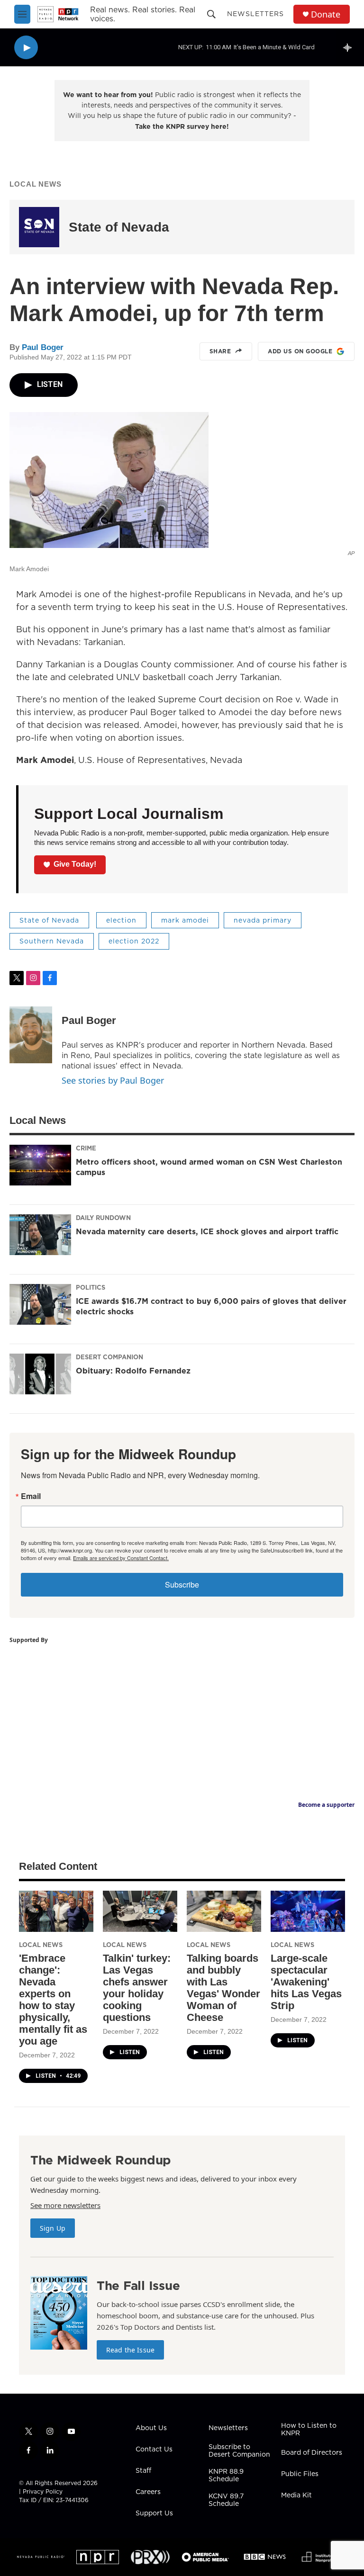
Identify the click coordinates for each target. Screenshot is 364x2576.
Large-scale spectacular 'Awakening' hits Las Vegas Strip (306, 1982)
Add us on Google (300, 351)
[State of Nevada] (39, 227)
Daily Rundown (103, 1218)
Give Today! (75, 864)
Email (31, 1496)
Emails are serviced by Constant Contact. (121, 1558)
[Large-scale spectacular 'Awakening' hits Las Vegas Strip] (308, 1911)
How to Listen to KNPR (309, 2430)
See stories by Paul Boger (113, 1080)
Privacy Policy (43, 2491)
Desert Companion (109, 1357)
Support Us (154, 2513)
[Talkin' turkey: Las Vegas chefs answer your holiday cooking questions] (140, 1911)
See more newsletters (65, 2205)
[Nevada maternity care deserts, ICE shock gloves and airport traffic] (40, 1235)
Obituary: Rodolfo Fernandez (133, 1371)
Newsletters (255, 14)
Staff (143, 2471)
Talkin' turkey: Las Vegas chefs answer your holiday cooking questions (137, 1988)
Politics (91, 1287)
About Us (151, 2428)
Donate (326, 14)
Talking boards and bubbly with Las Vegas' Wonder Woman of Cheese (223, 1988)
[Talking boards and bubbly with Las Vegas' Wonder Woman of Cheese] (224, 1911)
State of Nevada (119, 227)
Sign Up (53, 2228)
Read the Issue (130, 2350)
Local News (36, 184)
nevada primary (263, 920)
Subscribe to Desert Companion (239, 2451)
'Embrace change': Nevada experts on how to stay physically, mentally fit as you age (53, 2000)
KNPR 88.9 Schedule (226, 2476)
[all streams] (350, 47)
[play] (26, 48)
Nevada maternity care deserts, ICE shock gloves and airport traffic (207, 1231)
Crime (86, 1148)
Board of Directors (312, 2453)
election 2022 (134, 941)
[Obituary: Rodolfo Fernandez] (40, 1374)
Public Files (300, 2474)
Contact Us (154, 2450)
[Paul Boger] (31, 1035)
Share (220, 351)
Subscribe (182, 1584)
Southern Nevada (52, 941)
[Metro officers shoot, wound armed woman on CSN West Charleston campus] (40, 1165)
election (121, 920)
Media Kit (296, 2495)
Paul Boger (43, 347)
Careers (148, 2492)
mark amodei (185, 920)
